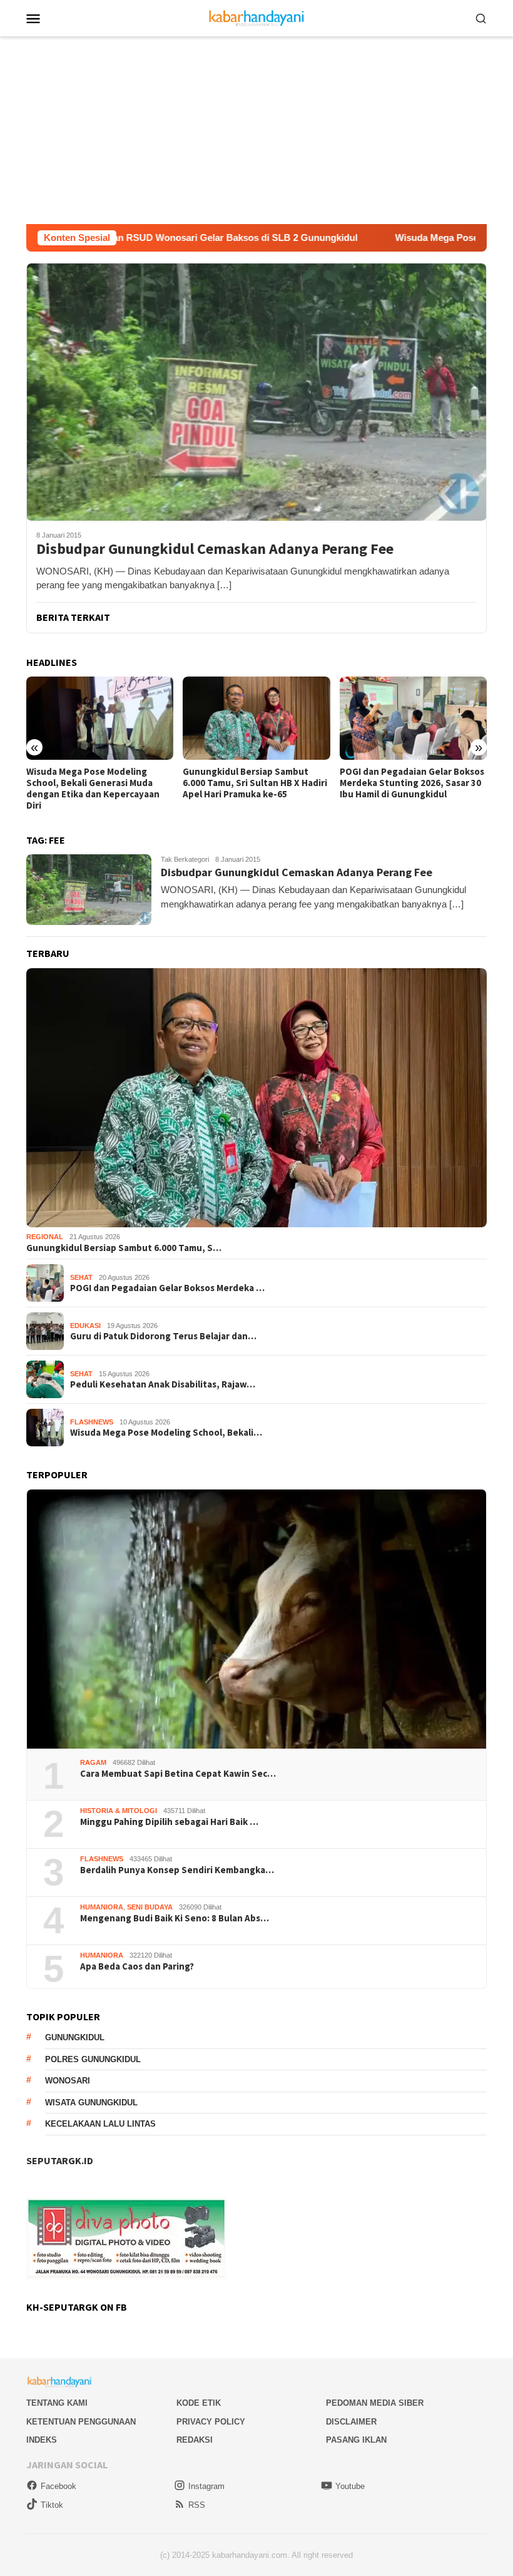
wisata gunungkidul (91, 2103)
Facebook (58, 2486)
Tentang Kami (57, 2403)
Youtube (350, 2486)
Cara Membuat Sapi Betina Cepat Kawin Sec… (178, 1774)
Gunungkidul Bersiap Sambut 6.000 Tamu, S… (124, 1248)
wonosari (68, 2081)
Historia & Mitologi (119, 1811)
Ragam (93, 1762)
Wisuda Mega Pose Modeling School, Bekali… (166, 1433)
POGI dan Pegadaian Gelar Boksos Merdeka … (167, 1288)
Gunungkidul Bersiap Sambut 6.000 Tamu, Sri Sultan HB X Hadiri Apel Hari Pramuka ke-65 (99, 783)
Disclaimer (351, 2422)
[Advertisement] (256, 130)
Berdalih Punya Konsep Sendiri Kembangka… (177, 1870)
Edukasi (85, 1326)
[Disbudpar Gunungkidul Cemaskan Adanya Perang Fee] (256, 392)
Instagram (206, 2486)
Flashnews (92, 1422)
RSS (197, 2505)
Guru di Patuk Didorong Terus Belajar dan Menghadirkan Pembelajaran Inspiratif (404, 783)
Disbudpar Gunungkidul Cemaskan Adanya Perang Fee (215, 549)
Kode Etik (199, 2403)
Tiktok (52, 2505)
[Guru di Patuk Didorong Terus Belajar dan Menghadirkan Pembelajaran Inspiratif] (413, 718)
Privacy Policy (211, 2422)
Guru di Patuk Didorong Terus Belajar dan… (163, 1336)
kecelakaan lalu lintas (100, 2124)
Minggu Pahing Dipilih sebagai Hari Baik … (169, 1822)
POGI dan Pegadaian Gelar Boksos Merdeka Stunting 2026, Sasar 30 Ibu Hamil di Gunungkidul (255, 783)
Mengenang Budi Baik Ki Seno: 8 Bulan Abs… (175, 1918)
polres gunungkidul (93, 2059)
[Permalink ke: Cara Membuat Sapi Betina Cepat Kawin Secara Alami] (256, 1619)
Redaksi (195, 2440)
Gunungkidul (75, 2037)
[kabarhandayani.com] (257, 17)
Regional (45, 1237)
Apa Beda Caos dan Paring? (137, 1966)
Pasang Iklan (356, 2440)
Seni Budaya (150, 1907)
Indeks (42, 2440)
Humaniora (102, 1907)
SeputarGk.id (60, 2160)
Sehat (81, 1277)
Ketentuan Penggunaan (81, 2422)
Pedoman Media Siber (375, 2403)
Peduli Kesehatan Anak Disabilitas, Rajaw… (163, 1384)
